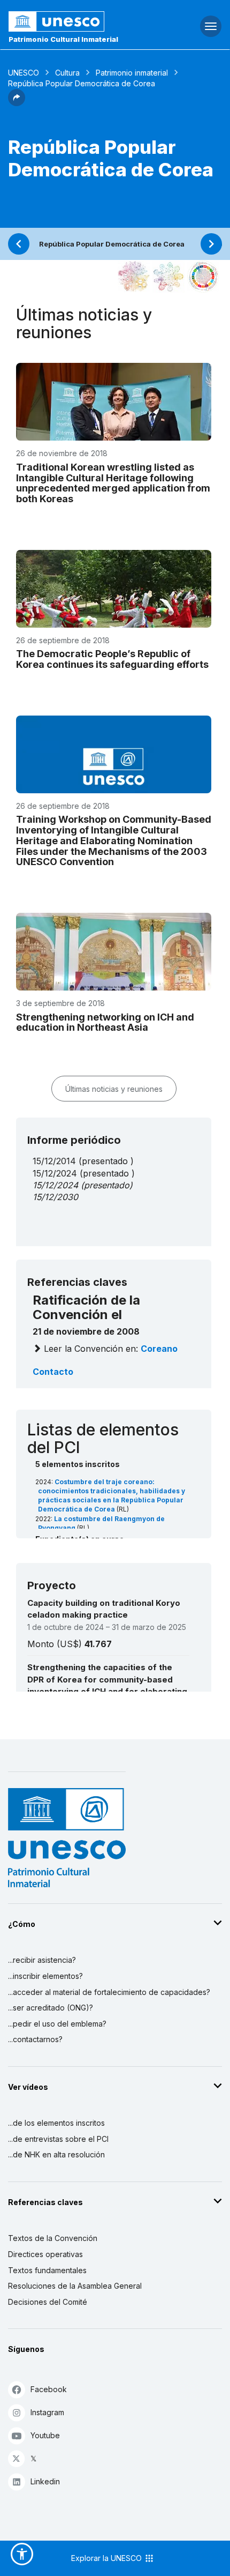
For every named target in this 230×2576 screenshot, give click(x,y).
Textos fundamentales (47, 2270)
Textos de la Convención (53, 2238)
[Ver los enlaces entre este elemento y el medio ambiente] (168, 277)
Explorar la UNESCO (108, 2558)
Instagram (47, 2412)
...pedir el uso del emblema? (57, 2024)
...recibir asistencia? (42, 1960)
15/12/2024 (55, 1185)
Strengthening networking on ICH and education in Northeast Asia (105, 1022)
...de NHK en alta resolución (56, 2154)
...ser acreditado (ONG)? (51, 2008)
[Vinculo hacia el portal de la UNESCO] (77, 21)
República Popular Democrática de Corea (112, 244)
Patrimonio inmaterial (132, 73)
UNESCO (24, 73)
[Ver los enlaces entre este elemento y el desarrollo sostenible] (203, 277)
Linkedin (45, 2481)
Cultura (67, 73)
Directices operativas (45, 2254)
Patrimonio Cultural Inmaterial (63, 39)
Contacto (53, 1372)
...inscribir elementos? (45, 1976)
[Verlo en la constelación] (134, 277)
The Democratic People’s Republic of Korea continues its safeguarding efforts (112, 659)
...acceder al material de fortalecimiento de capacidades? (109, 1992)
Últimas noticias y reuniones (114, 1089)
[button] (17, 103)
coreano (159, 1349)
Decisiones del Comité (48, 2302)
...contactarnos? (35, 2039)
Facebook (49, 2389)
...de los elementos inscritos (56, 2123)
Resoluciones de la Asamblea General (75, 2286)
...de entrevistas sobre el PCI (58, 2139)
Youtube (45, 2435)
